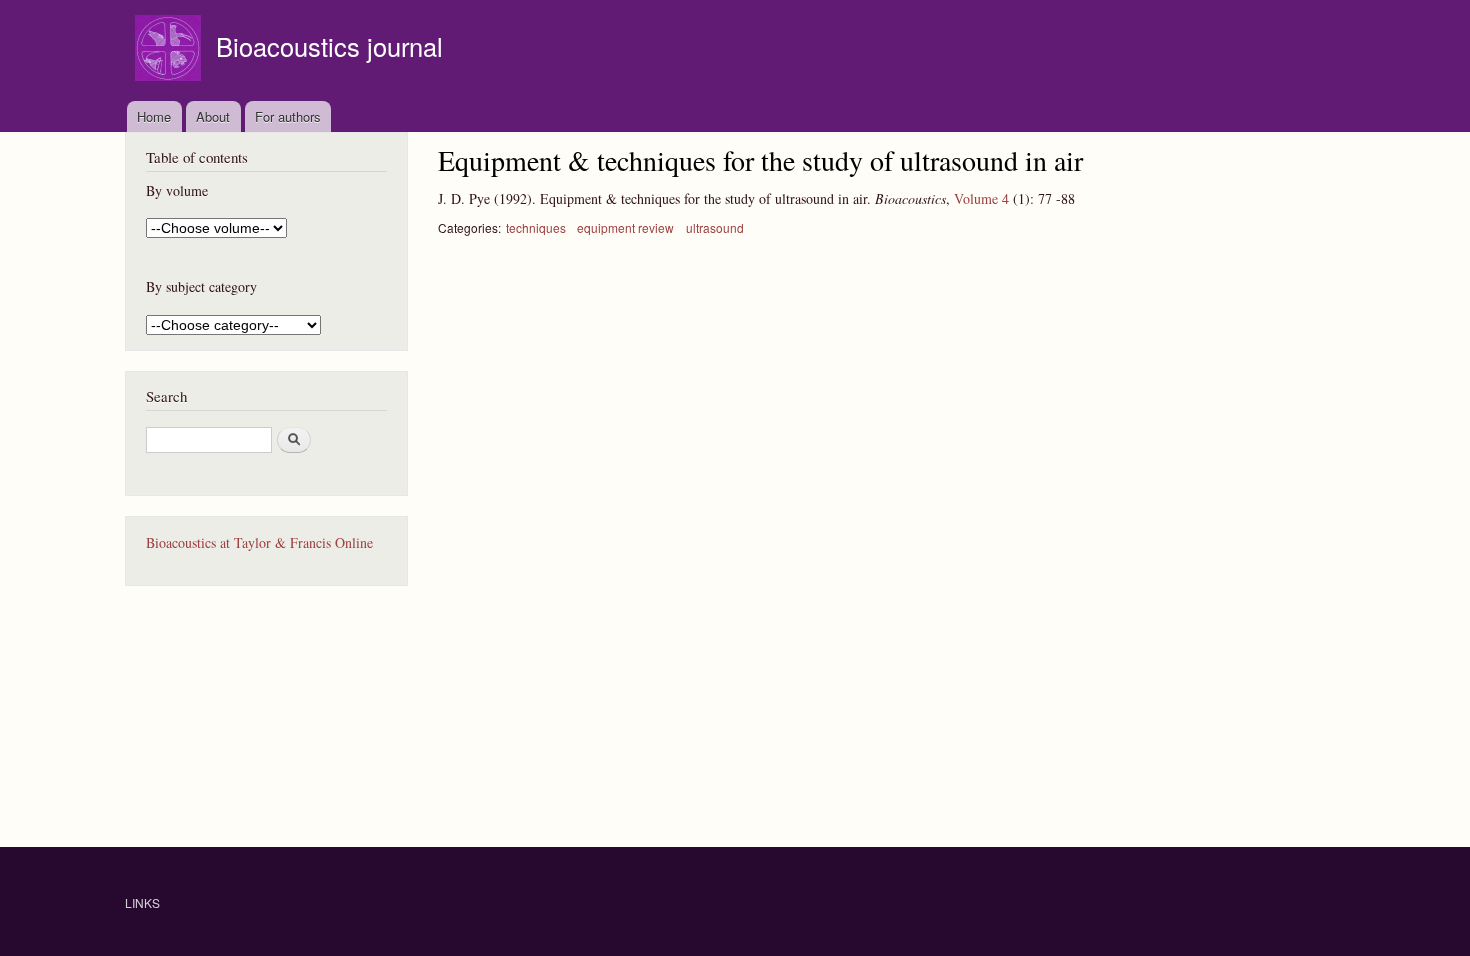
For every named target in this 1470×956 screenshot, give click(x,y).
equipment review (625, 227)
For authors (288, 116)
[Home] (170, 50)
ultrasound (715, 227)
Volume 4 (981, 198)
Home (154, 116)
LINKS (142, 902)
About (213, 116)
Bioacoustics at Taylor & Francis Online (259, 542)
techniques (536, 227)
